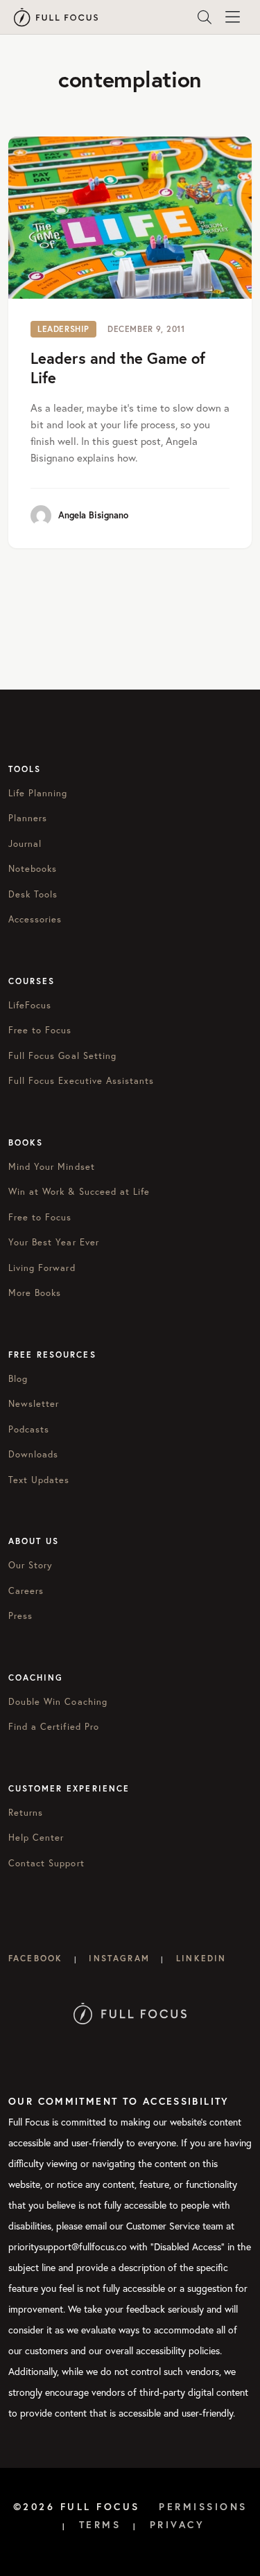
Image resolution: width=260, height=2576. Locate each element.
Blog (18, 1379)
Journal (25, 844)
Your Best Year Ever (54, 1242)
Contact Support (46, 1863)
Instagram (119, 1958)
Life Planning (38, 793)
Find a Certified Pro (54, 1727)
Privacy (177, 2525)
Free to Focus (40, 1030)
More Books (35, 1293)
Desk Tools (33, 894)
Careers (26, 1591)
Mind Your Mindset (52, 1167)
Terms (100, 2525)
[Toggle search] (205, 17)
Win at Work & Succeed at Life (79, 1192)
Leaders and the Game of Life (118, 368)
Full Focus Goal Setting (62, 1056)
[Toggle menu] (232, 17)
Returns (26, 1813)
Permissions (203, 2507)
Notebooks (33, 869)
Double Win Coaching (58, 1702)
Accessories (35, 919)
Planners (28, 818)
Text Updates (39, 1480)
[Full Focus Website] (130, 2012)
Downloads (33, 1454)
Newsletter (34, 1404)
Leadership (63, 329)
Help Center (36, 1838)
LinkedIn (201, 1958)
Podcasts (29, 1429)
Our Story (31, 1565)
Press (20, 1616)
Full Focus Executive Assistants (81, 1081)
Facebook (35, 1958)
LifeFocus (30, 1005)
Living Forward (42, 1268)
